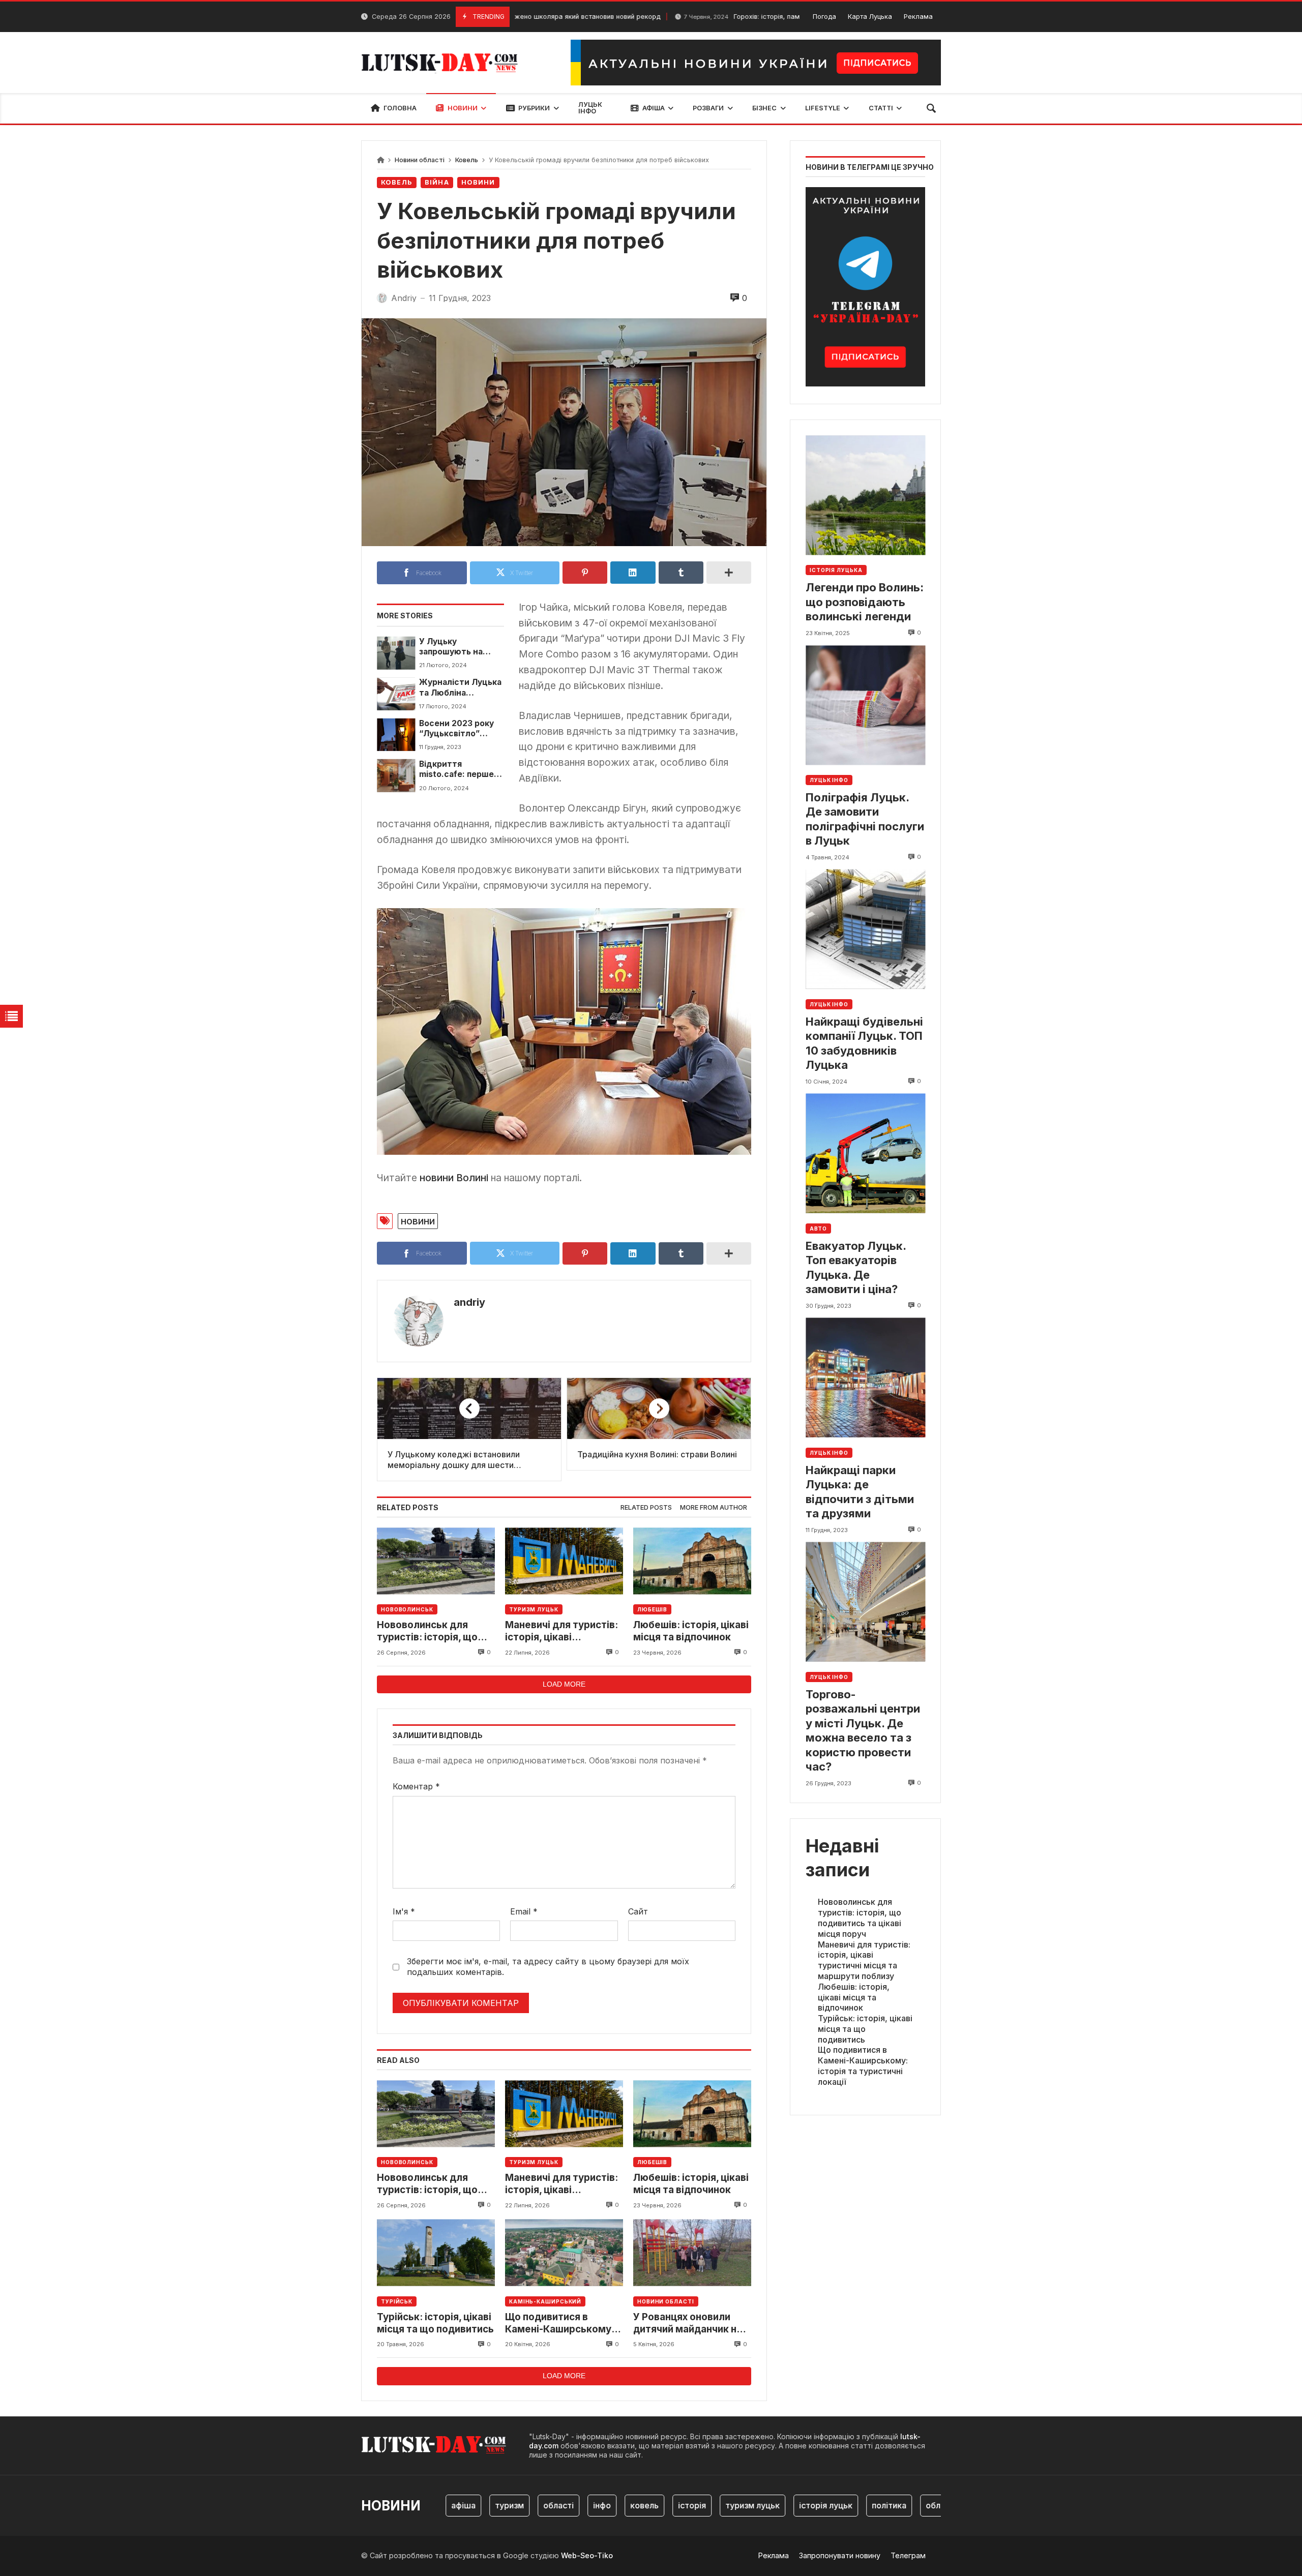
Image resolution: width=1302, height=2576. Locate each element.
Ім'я (404, 1911)
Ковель (467, 160)
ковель (589, 2505)
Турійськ (397, 2301)
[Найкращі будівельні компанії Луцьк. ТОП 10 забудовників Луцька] (865, 929)
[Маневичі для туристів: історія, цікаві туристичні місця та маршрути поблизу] (564, 1561)
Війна (437, 182)
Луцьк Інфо (829, 780)
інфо (546, 2505)
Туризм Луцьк (534, 1609)
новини (418, 1221)
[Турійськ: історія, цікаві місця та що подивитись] (436, 2253)
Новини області (420, 160)
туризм (454, 2505)
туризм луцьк (697, 2505)
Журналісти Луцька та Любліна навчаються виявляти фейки (460, 688)
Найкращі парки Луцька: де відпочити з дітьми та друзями (860, 1492)
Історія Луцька (836, 571)
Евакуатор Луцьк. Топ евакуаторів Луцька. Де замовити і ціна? (856, 1268)
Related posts (646, 1507)
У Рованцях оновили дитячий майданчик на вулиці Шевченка (688, 2324)
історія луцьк (770, 2505)
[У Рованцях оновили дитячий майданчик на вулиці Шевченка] (692, 2253)
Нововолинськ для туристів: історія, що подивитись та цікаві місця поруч (427, 1631)
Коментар (416, 1786)
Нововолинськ (407, 1609)
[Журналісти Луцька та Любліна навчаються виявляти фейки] (396, 694)
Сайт (638, 1911)
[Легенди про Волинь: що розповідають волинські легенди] (865, 496)
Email (524, 1911)
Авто (818, 1229)
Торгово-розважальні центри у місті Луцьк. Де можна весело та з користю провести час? (863, 1731)
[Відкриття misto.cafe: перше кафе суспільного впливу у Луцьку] (396, 775)
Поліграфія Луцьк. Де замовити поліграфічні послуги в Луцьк (865, 819)
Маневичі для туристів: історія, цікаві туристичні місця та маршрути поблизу (561, 1631)
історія (637, 2505)
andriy (469, 1302)
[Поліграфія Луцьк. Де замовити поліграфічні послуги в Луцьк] (865, 705)
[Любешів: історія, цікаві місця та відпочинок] (692, 1561)
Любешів (652, 1609)
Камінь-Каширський (545, 2301)
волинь (937, 2505)
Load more (564, 1684)
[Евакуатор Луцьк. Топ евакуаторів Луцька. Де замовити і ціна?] (865, 1154)
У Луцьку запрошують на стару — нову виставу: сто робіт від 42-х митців (458, 647)
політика (834, 2505)
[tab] (646, 1508)
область (887, 2505)
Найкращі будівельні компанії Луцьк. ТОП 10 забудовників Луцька (864, 1043)
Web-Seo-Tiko (587, 2555)
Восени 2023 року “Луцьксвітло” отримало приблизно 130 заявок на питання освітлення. (457, 729)
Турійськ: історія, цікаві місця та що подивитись (435, 2323)
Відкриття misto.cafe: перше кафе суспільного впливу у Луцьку (456, 770)
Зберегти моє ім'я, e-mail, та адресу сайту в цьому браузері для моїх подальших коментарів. (548, 1967)
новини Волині (454, 1178)
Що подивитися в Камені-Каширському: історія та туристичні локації (560, 2324)
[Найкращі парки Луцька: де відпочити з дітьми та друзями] (865, 1378)
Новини (478, 182)
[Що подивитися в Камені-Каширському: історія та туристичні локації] (564, 2253)
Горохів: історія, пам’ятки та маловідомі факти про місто (727, 17)
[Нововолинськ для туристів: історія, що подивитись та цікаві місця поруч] (436, 1561)
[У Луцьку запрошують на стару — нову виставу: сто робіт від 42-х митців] (396, 653)
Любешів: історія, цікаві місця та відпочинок (691, 1631)
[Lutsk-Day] (443, 63)
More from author (714, 1507)
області (503, 2505)
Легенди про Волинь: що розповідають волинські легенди (865, 602)
